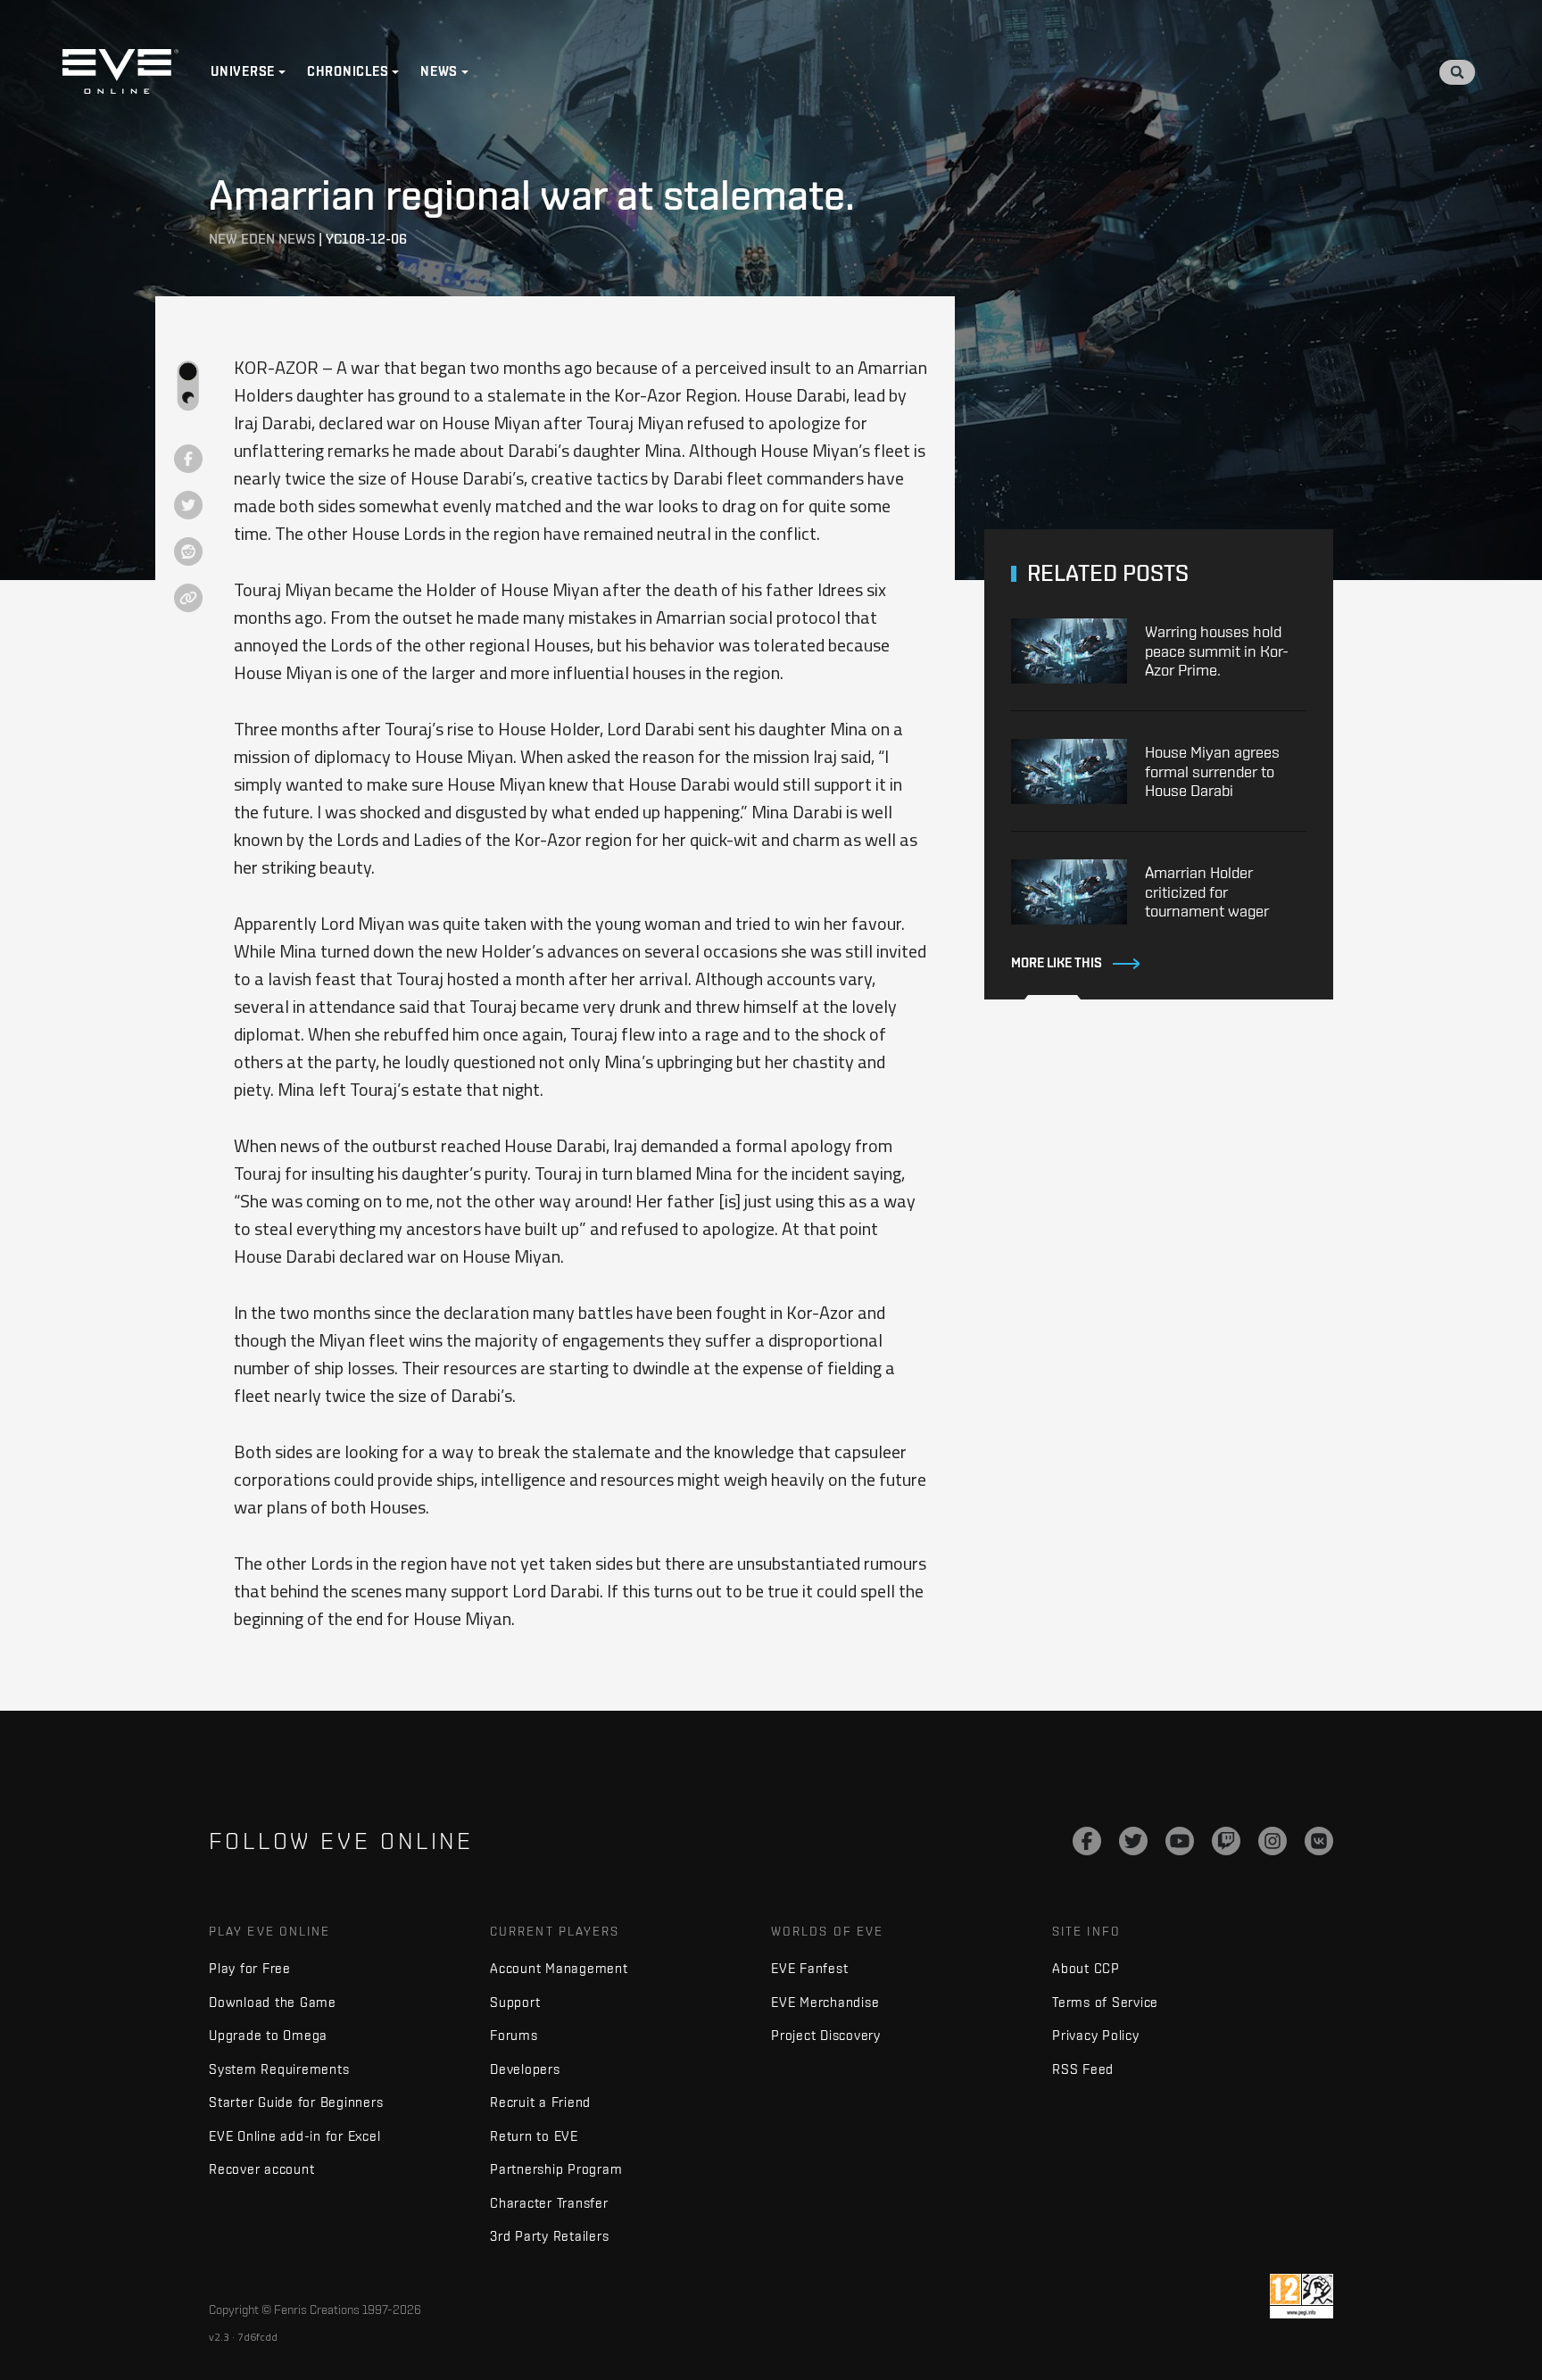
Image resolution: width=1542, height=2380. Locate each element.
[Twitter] (1133, 1841)
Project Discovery (826, 2035)
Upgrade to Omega (268, 2035)
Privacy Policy (1096, 2035)
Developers (525, 2069)
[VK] (1319, 1841)
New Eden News (262, 239)
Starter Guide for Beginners (296, 2102)
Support (515, 2002)
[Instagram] (1273, 1841)
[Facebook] (1087, 1841)
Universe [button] (243, 71)
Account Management (559, 1968)
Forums (514, 2035)
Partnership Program (556, 2169)
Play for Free (250, 1968)
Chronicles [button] (348, 71)
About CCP (1086, 1968)
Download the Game (273, 2002)
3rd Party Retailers (549, 2236)
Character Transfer (549, 2203)
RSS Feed (1083, 2069)
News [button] (439, 71)
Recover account (261, 2169)
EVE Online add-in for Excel (294, 2136)
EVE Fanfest (809, 1968)
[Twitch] (1226, 1841)
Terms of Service (1105, 2002)
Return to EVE (534, 2136)
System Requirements (279, 2069)
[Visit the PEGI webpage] (1302, 2296)
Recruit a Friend (540, 2102)
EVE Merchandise (825, 2002)
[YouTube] (1180, 1841)
